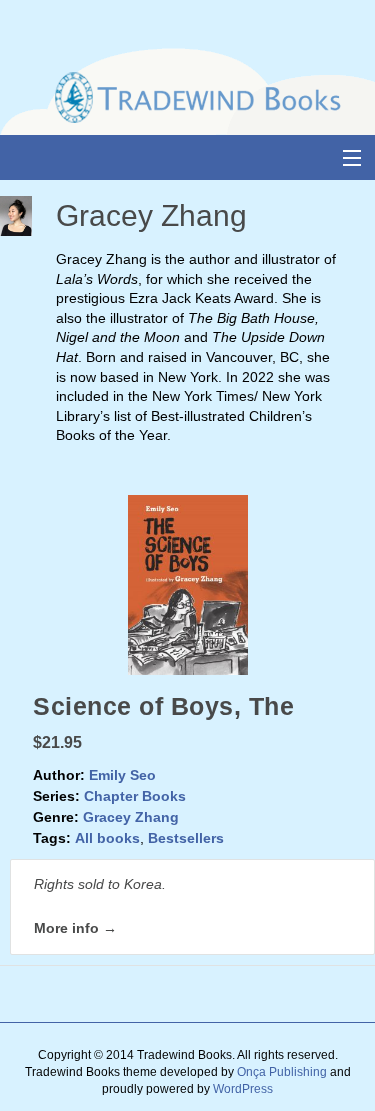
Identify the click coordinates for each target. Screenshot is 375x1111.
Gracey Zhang (131, 817)
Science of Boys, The (163, 706)
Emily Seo (122, 775)
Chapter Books (135, 796)
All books (107, 838)
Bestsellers (186, 838)
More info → (75, 928)
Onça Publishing (282, 1072)
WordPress (243, 1089)
